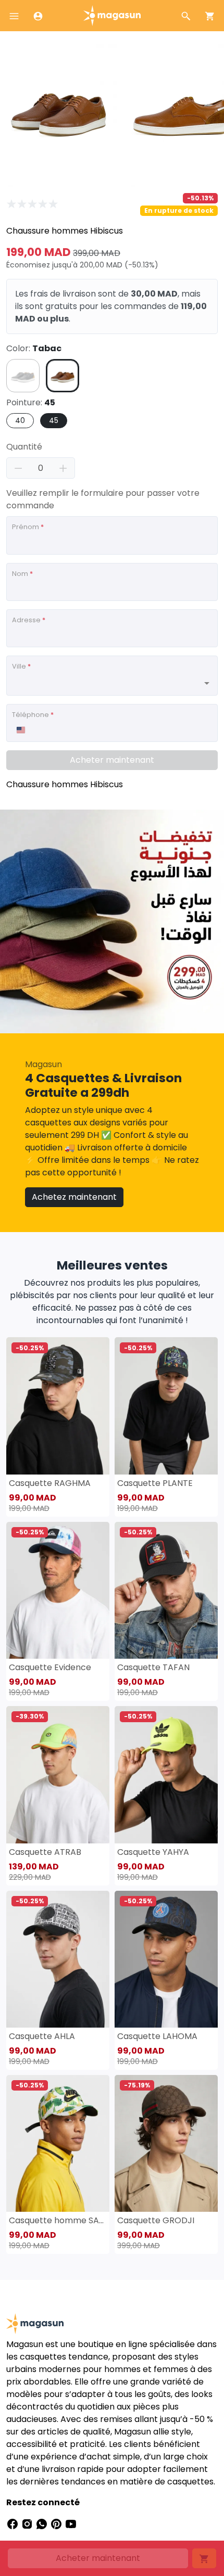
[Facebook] (14, 2523)
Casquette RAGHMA (50, 1483)
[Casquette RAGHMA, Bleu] (58, 1406)
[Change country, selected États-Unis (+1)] (20, 730)
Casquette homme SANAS (58, 2220)
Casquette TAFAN (153, 1667)
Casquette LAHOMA (157, 2036)
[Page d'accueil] (112, 15)
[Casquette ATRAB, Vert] (58, 1774)
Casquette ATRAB (45, 1852)
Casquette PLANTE (155, 1483)
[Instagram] (28, 2523)
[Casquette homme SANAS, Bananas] (58, 2143)
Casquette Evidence (50, 1667)
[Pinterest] (57, 2523)
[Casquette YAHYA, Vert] (166, 1774)
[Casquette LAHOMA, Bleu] (166, 1959)
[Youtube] (71, 2523)
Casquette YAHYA (153, 1852)
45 (54, 420)
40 (20, 420)
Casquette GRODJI (156, 2220)
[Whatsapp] (43, 2523)
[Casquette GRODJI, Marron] (166, 2143)
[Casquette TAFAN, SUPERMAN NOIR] (166, 1590)
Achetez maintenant (74, 1197)
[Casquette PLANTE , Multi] (166, 1406)
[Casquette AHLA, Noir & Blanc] (58, 1959)
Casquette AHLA (42, 2036)
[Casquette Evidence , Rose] (58, 1590)
